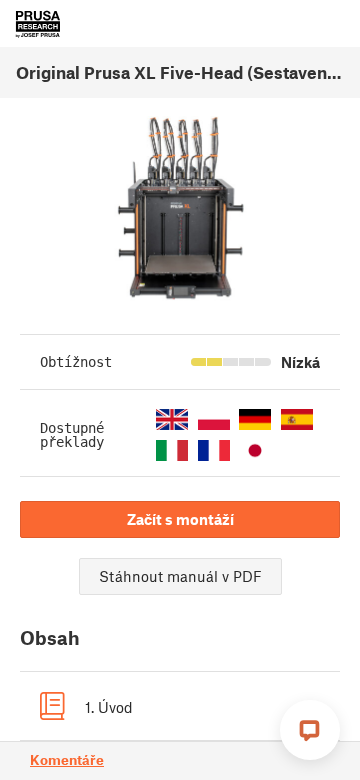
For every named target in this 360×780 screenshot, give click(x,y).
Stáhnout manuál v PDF (180, 576)
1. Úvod (109, 707)
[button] (172, 419)
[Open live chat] (310, 730)
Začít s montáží (180, 519)
